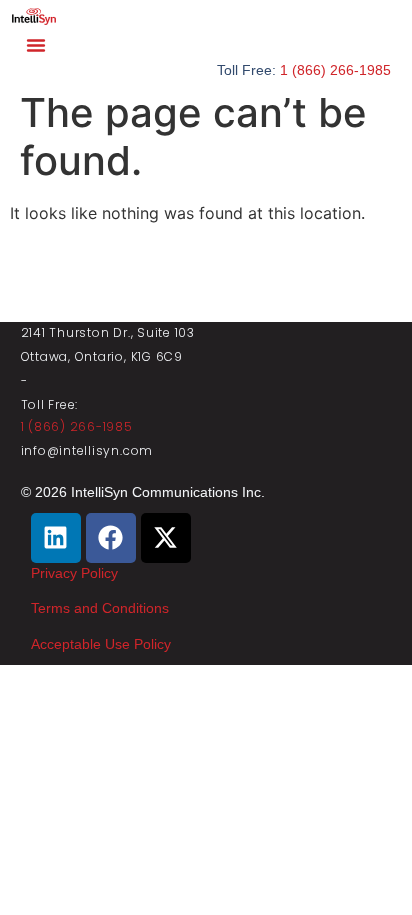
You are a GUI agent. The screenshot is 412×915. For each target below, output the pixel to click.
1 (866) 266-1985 (335, 70)
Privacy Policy (74, 573)
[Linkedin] (56, 538)
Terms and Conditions (100, 608)
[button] (36, 45)
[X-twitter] (166, 538)
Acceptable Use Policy (101, 644)
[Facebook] (111, 538)
